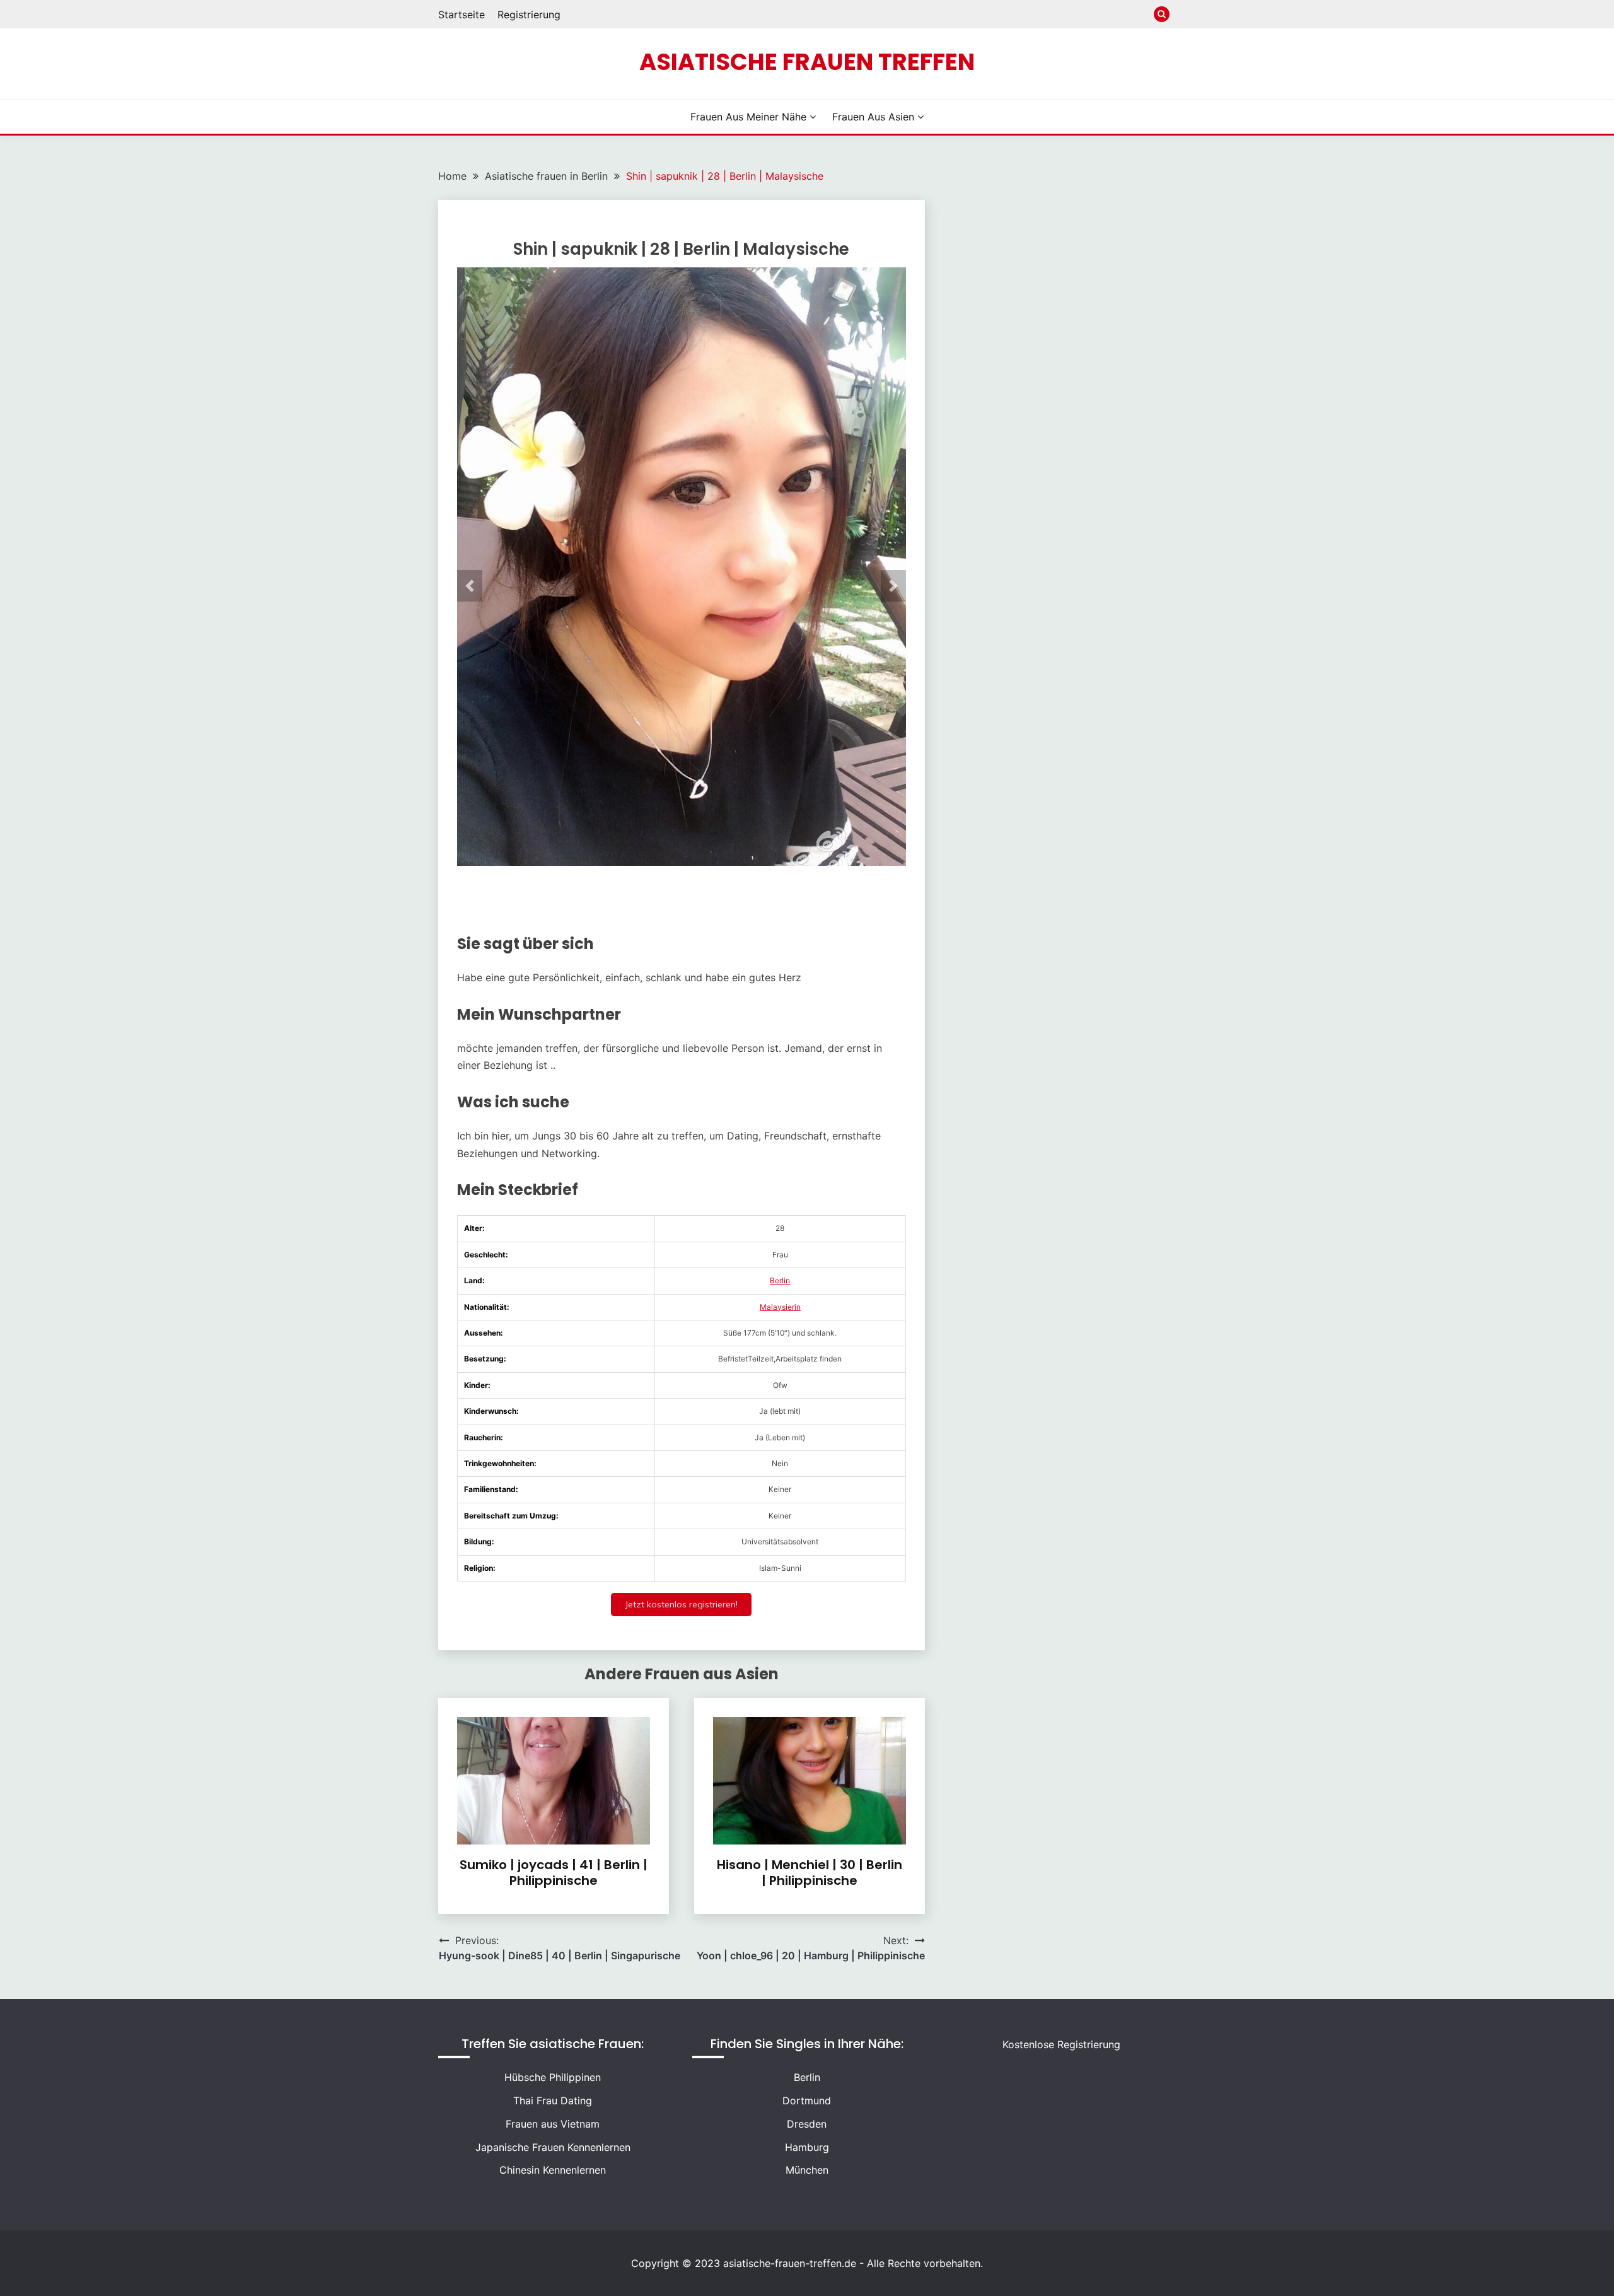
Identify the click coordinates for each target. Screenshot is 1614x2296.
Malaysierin (780, 1307)
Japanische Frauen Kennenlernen (553, 2147)
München (807, 2170)
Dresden (807, 2124)
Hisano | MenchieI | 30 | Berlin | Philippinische (810, 1873)
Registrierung (529, 15)
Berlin (780, 1280)
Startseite (462, 15)
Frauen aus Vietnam (553, 2124)
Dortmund (807, 2101)
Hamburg (807, 2147)
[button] (470, 586)
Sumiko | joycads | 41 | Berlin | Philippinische (554, 1873)
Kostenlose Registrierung (1061, 2044)
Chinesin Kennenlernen (553, 2170)
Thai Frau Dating (553, 2101)
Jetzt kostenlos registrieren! (681, 1604)
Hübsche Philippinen (553, 2077)
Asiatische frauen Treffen (807, 62)
